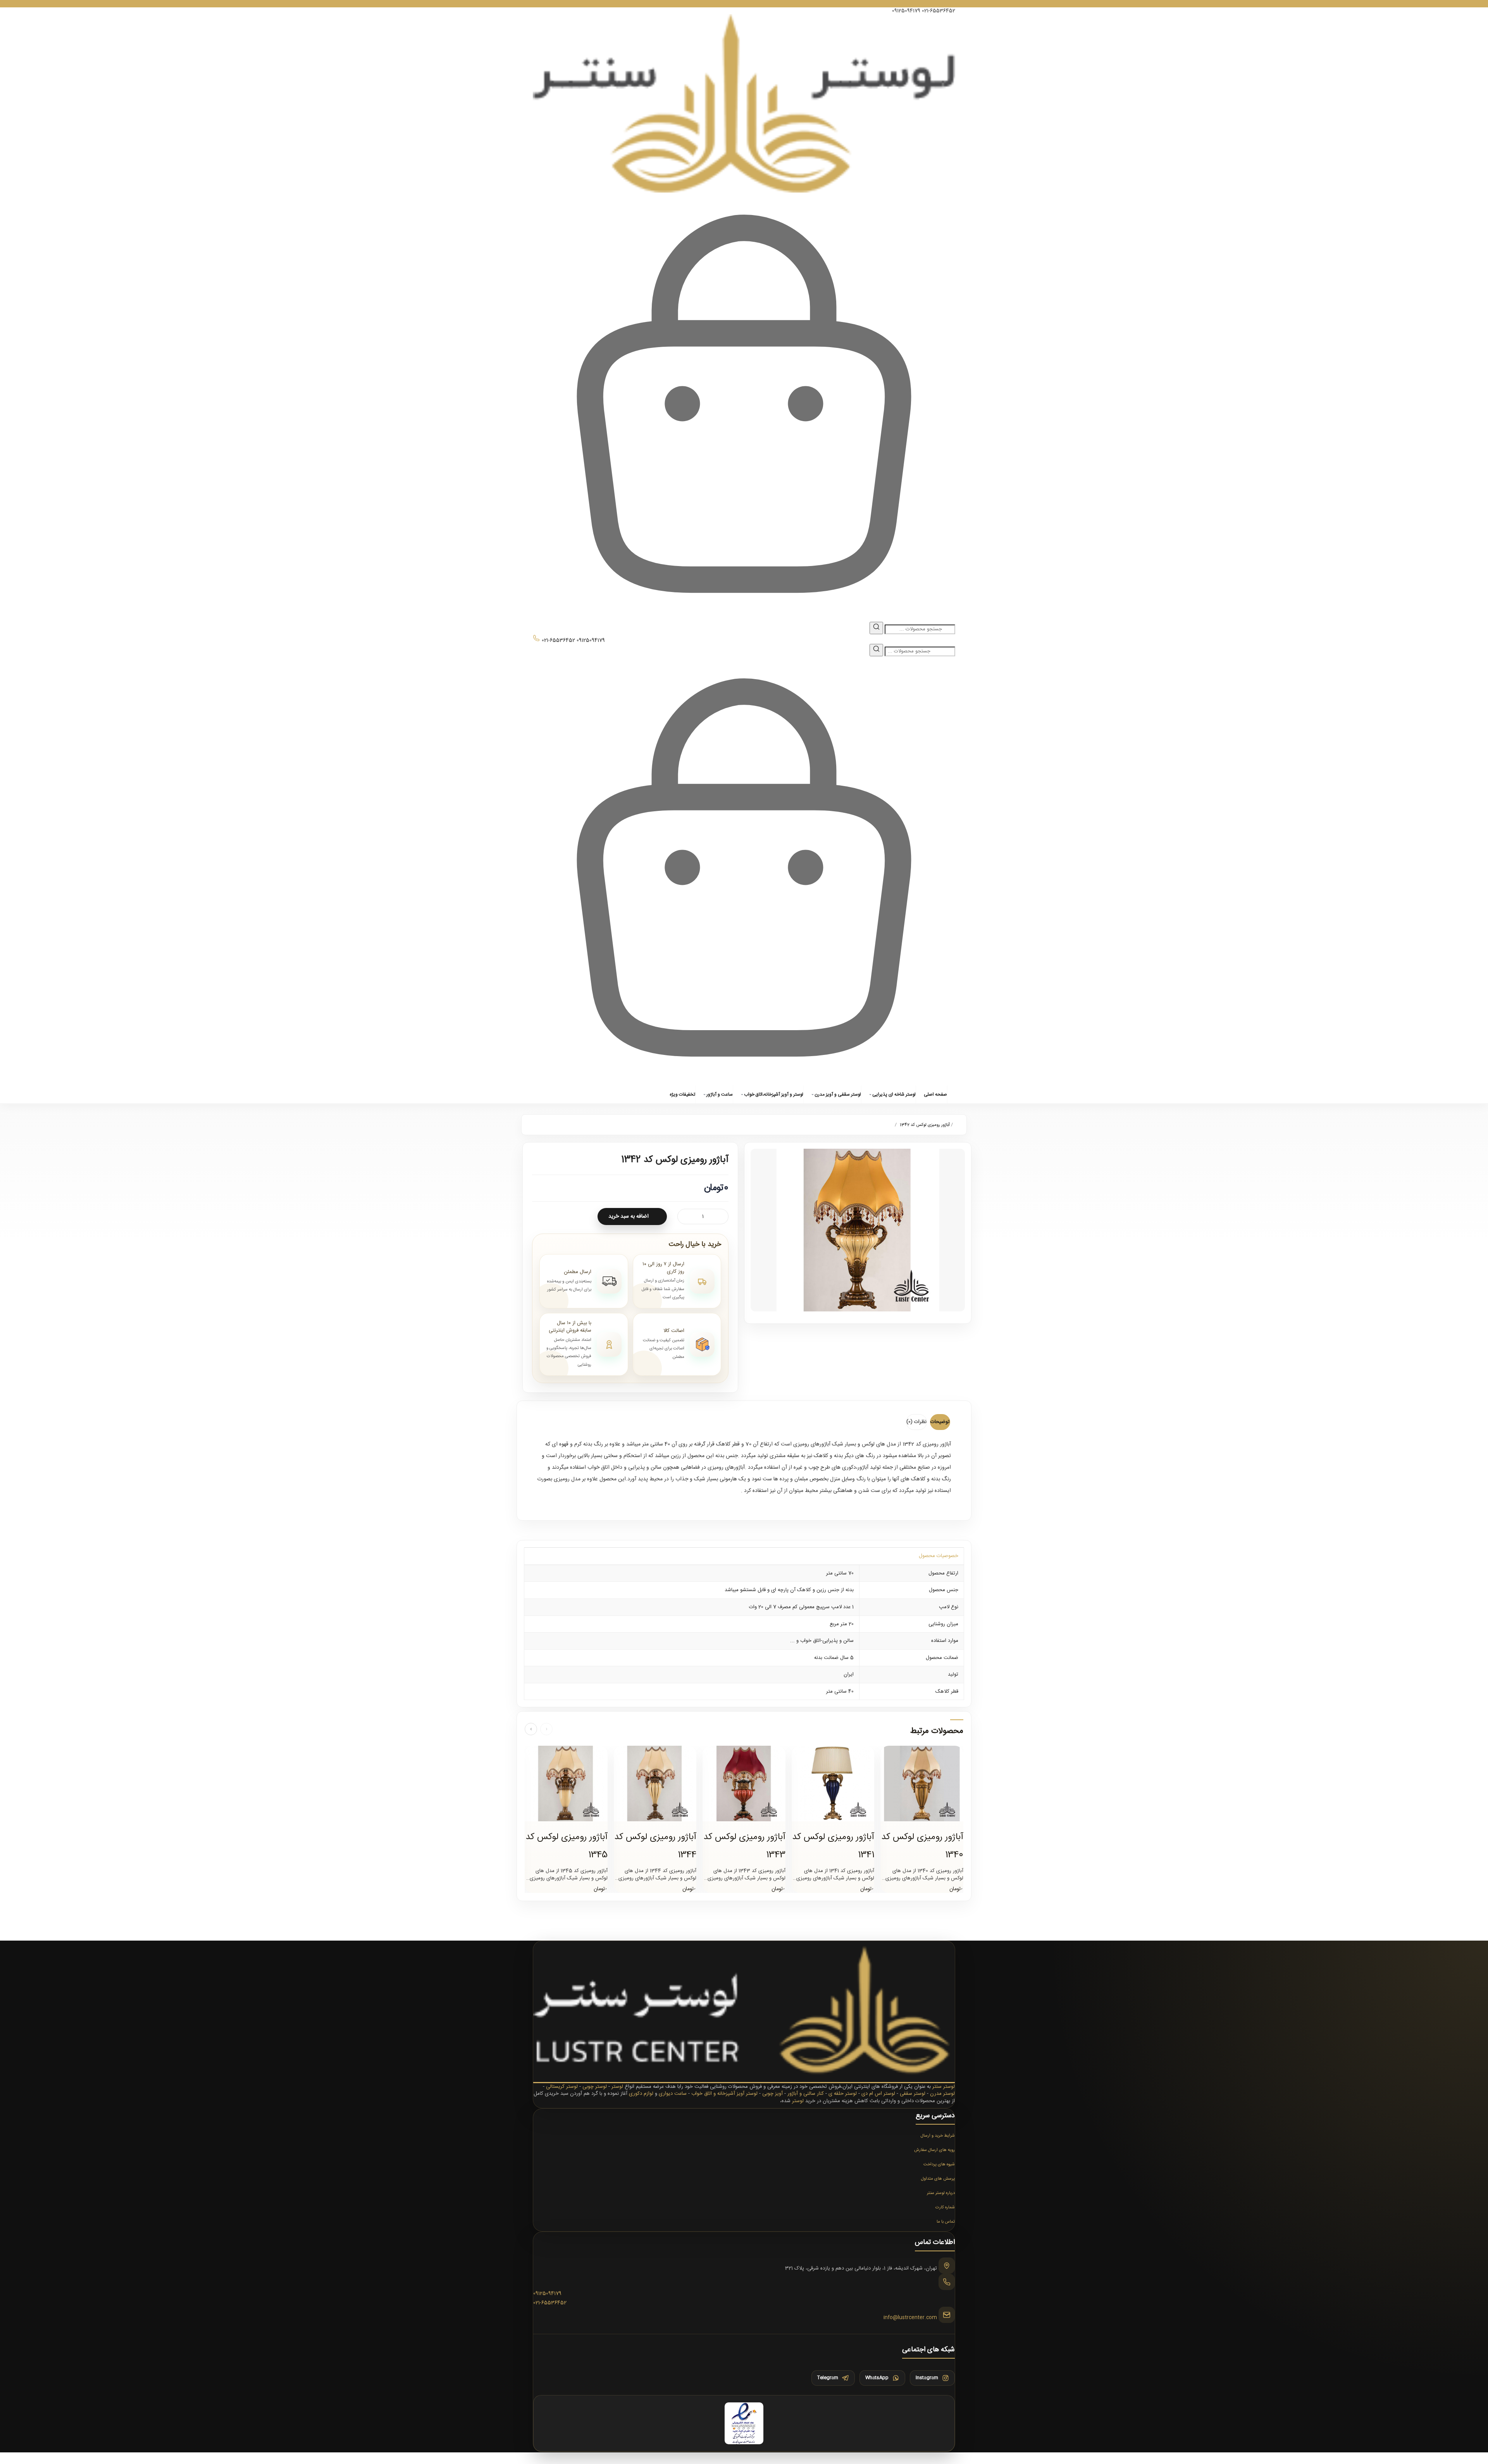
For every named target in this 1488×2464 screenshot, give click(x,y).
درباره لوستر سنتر (941, 2193)
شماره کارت (945, 2208)
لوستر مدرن (942, 2094)
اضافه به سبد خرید (629, 1217)
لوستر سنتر (944, 2087)
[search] (876, 628)
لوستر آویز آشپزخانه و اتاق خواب (724, 2094)
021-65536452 (939, 11)
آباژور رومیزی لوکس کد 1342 (925, 1125)
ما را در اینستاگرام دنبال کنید (744, 4)
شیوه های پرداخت (939, 2165)
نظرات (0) (916, 1422)
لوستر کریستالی (562, 2087)
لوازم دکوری (641, 2094)
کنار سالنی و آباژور (806, 2094)
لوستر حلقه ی (843, 2094)
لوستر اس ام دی (878, 2094)
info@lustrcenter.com (910, 2318)
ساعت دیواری (673, 2094)
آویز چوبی (772, 2094)
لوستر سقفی (913, 2094)
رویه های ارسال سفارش (934, 2150)
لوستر (617, 2087)
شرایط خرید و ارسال (938, 2136)
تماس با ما (946, 2222)
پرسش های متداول (938, 2179)
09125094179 (906, 11)
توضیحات (940, 1422)
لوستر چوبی (595, 2087)
